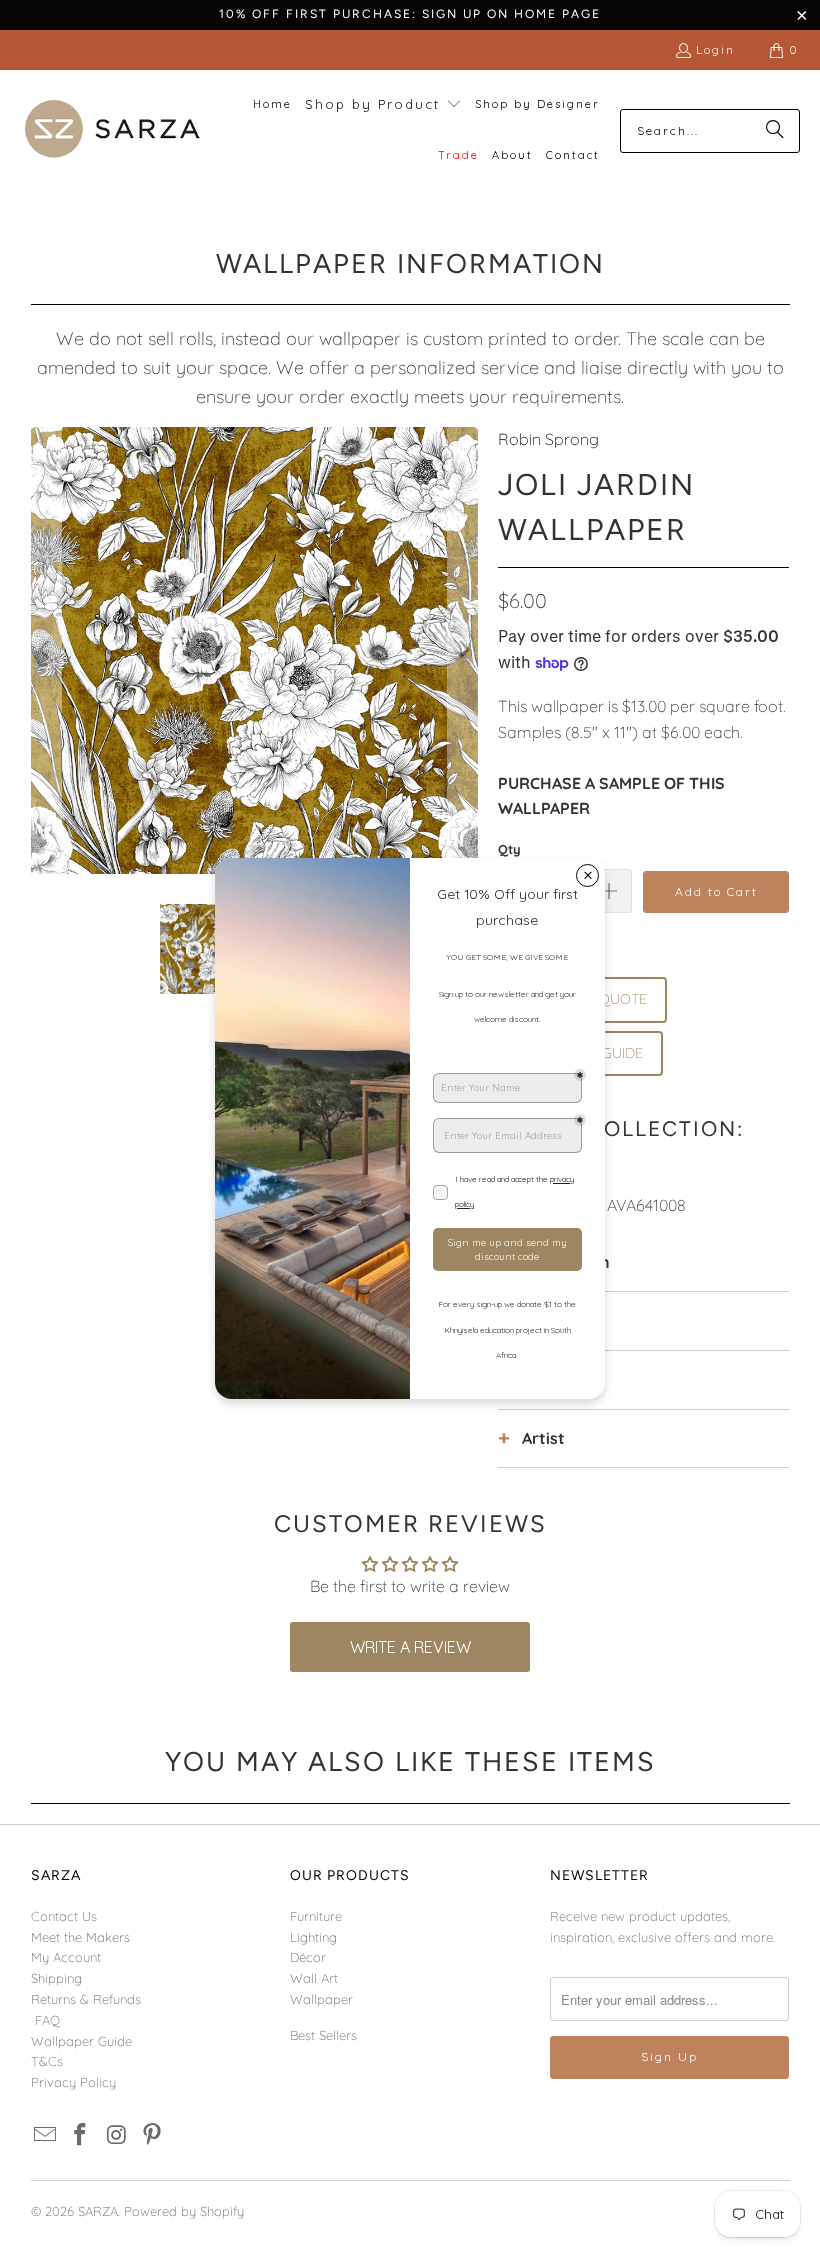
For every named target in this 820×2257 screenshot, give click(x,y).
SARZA (98, 2211)
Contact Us (64, 1916)
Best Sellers (323, 2035)
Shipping (56, 1978)
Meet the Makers (80, 1937)
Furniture (316, 1916)
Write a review (410, 1647)
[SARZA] (112, 130)
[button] (383, 105)
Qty (509, 849)
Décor (308, 1957)
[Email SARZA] (46, 2135)
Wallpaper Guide (81, 2041)
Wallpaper (321, 1999)
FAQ (47, 2020)
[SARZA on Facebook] (81, 2135)
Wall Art (314, 1978)
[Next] (463, 650)
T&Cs (47, 2061)
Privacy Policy (73, 2082)
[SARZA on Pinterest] (153, 2135)
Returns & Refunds (86, 1999)
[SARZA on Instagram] (117, 2135)
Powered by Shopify (184, 2211)
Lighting (313, 1937)
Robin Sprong (548, 439)
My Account (66, 1957)
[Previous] (46, 650)
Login (715, 49)
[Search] (775, 131)
